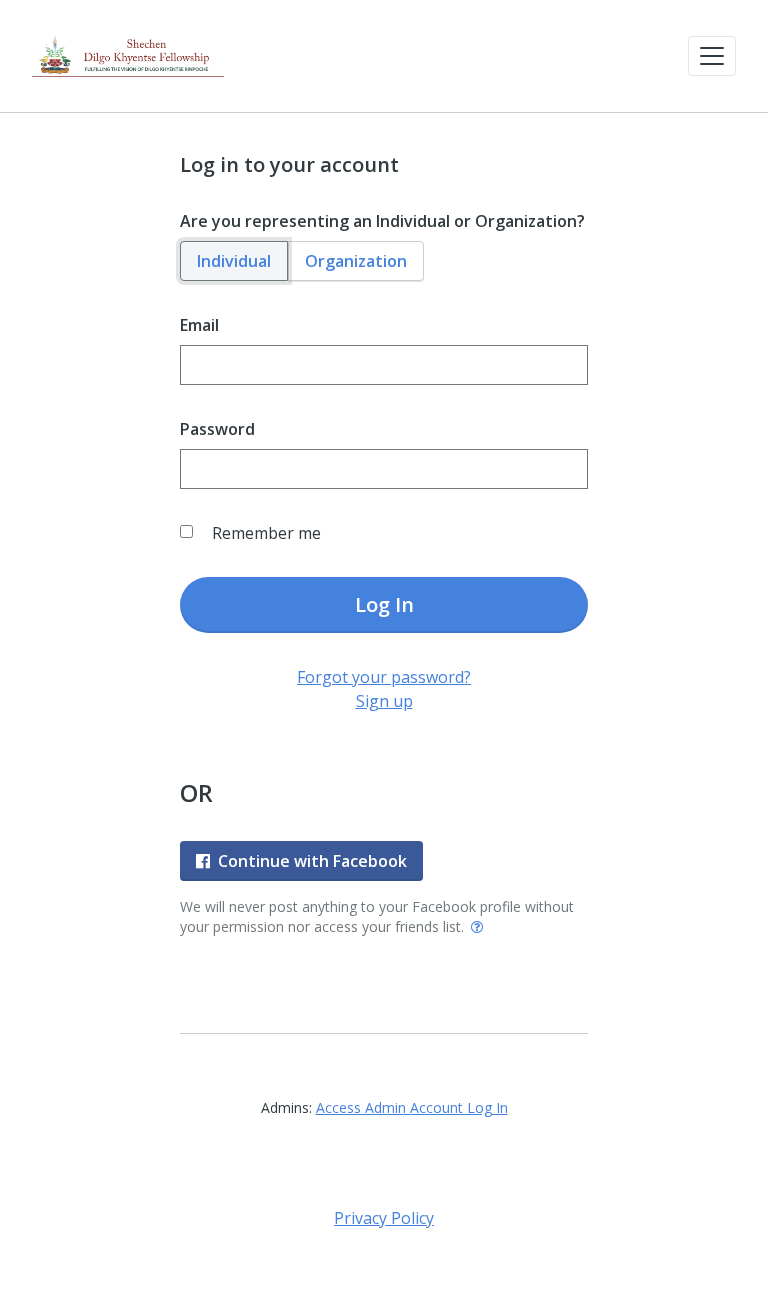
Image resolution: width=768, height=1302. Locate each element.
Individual (234, 261)
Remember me (266, 533)
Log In (384, 604)
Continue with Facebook (312, 861)
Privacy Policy (384, 1218)
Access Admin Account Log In (412, 1107)
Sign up (384, 701)
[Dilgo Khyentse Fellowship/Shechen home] (128, 56)
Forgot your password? (384, 677)
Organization (356, 261)
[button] (712, 56)
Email (199, 325)
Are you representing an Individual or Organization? (382, 221)
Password (217, 429)
